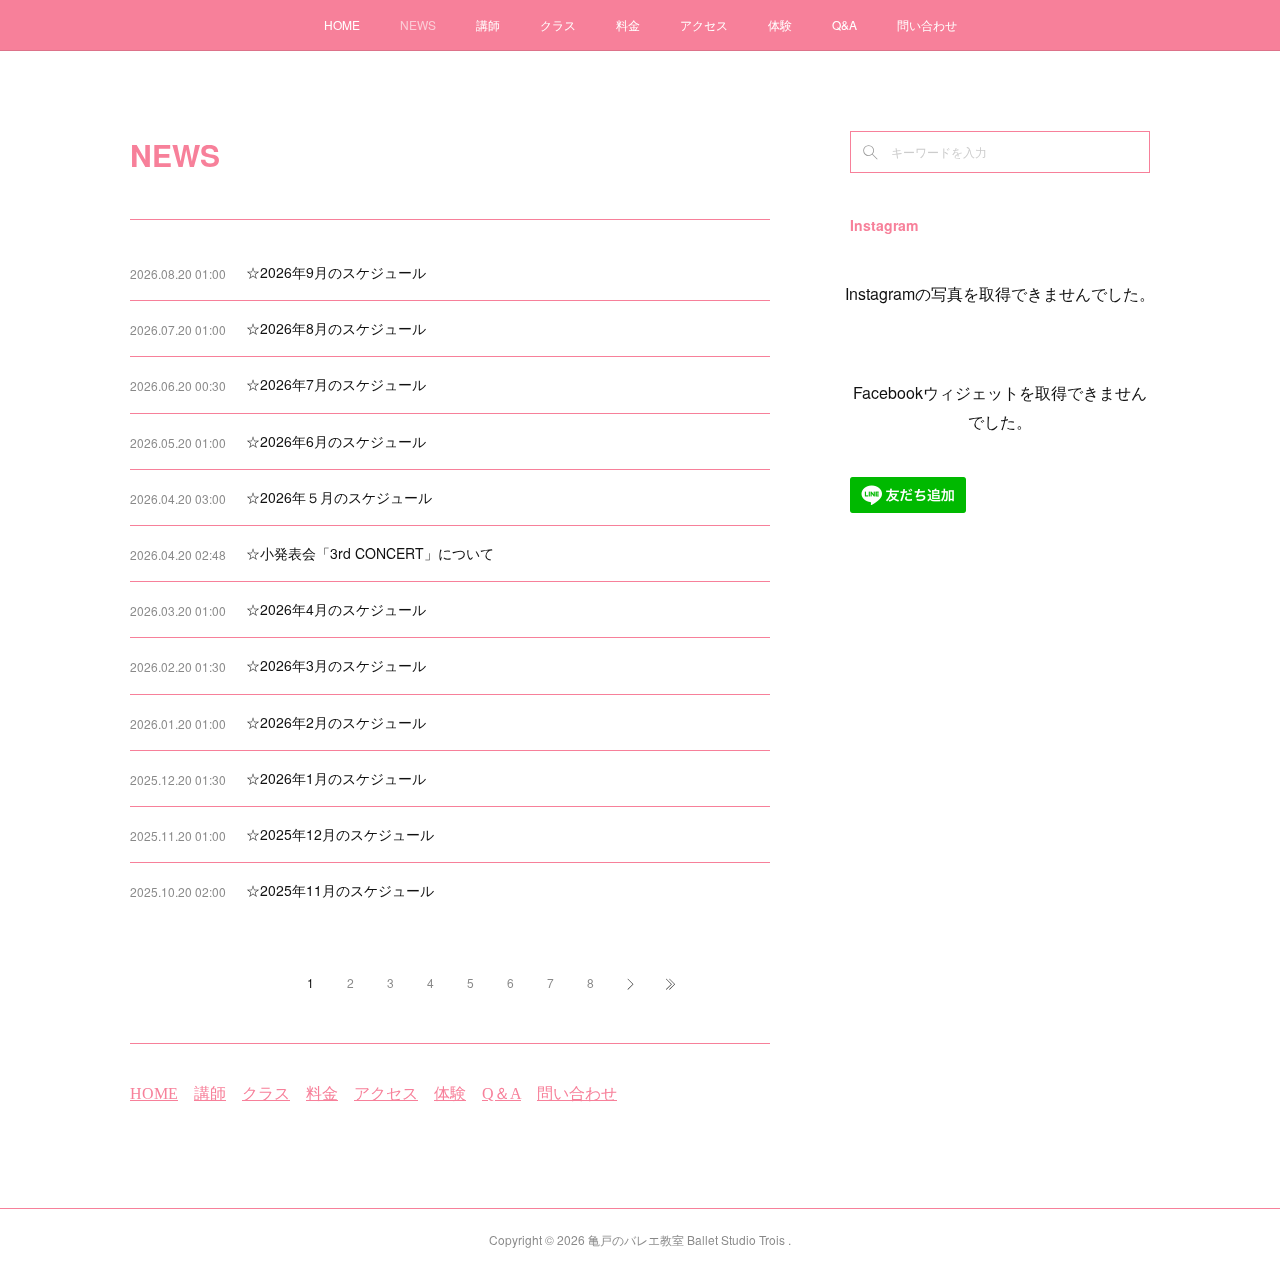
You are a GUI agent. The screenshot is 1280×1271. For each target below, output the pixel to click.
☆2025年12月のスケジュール (340, 834)
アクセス (704, 24)
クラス (558, 24)
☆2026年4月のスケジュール (336, 609)
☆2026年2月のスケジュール (336, 722)
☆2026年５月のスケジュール (339, 497)
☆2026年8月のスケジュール (336, 328)
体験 (780, 24)
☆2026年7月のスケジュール (336, 384)
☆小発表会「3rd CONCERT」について (370, 553)
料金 (628, 24)
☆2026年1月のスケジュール (336, 778)
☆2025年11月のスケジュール (340, 890)
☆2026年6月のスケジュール (336, 441)
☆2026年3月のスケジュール (336, 665)
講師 (488, 24)
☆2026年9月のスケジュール (336, 272)
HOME (342, 24)
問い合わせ (927, 24)
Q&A (844, 24)
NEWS (418, 24)
